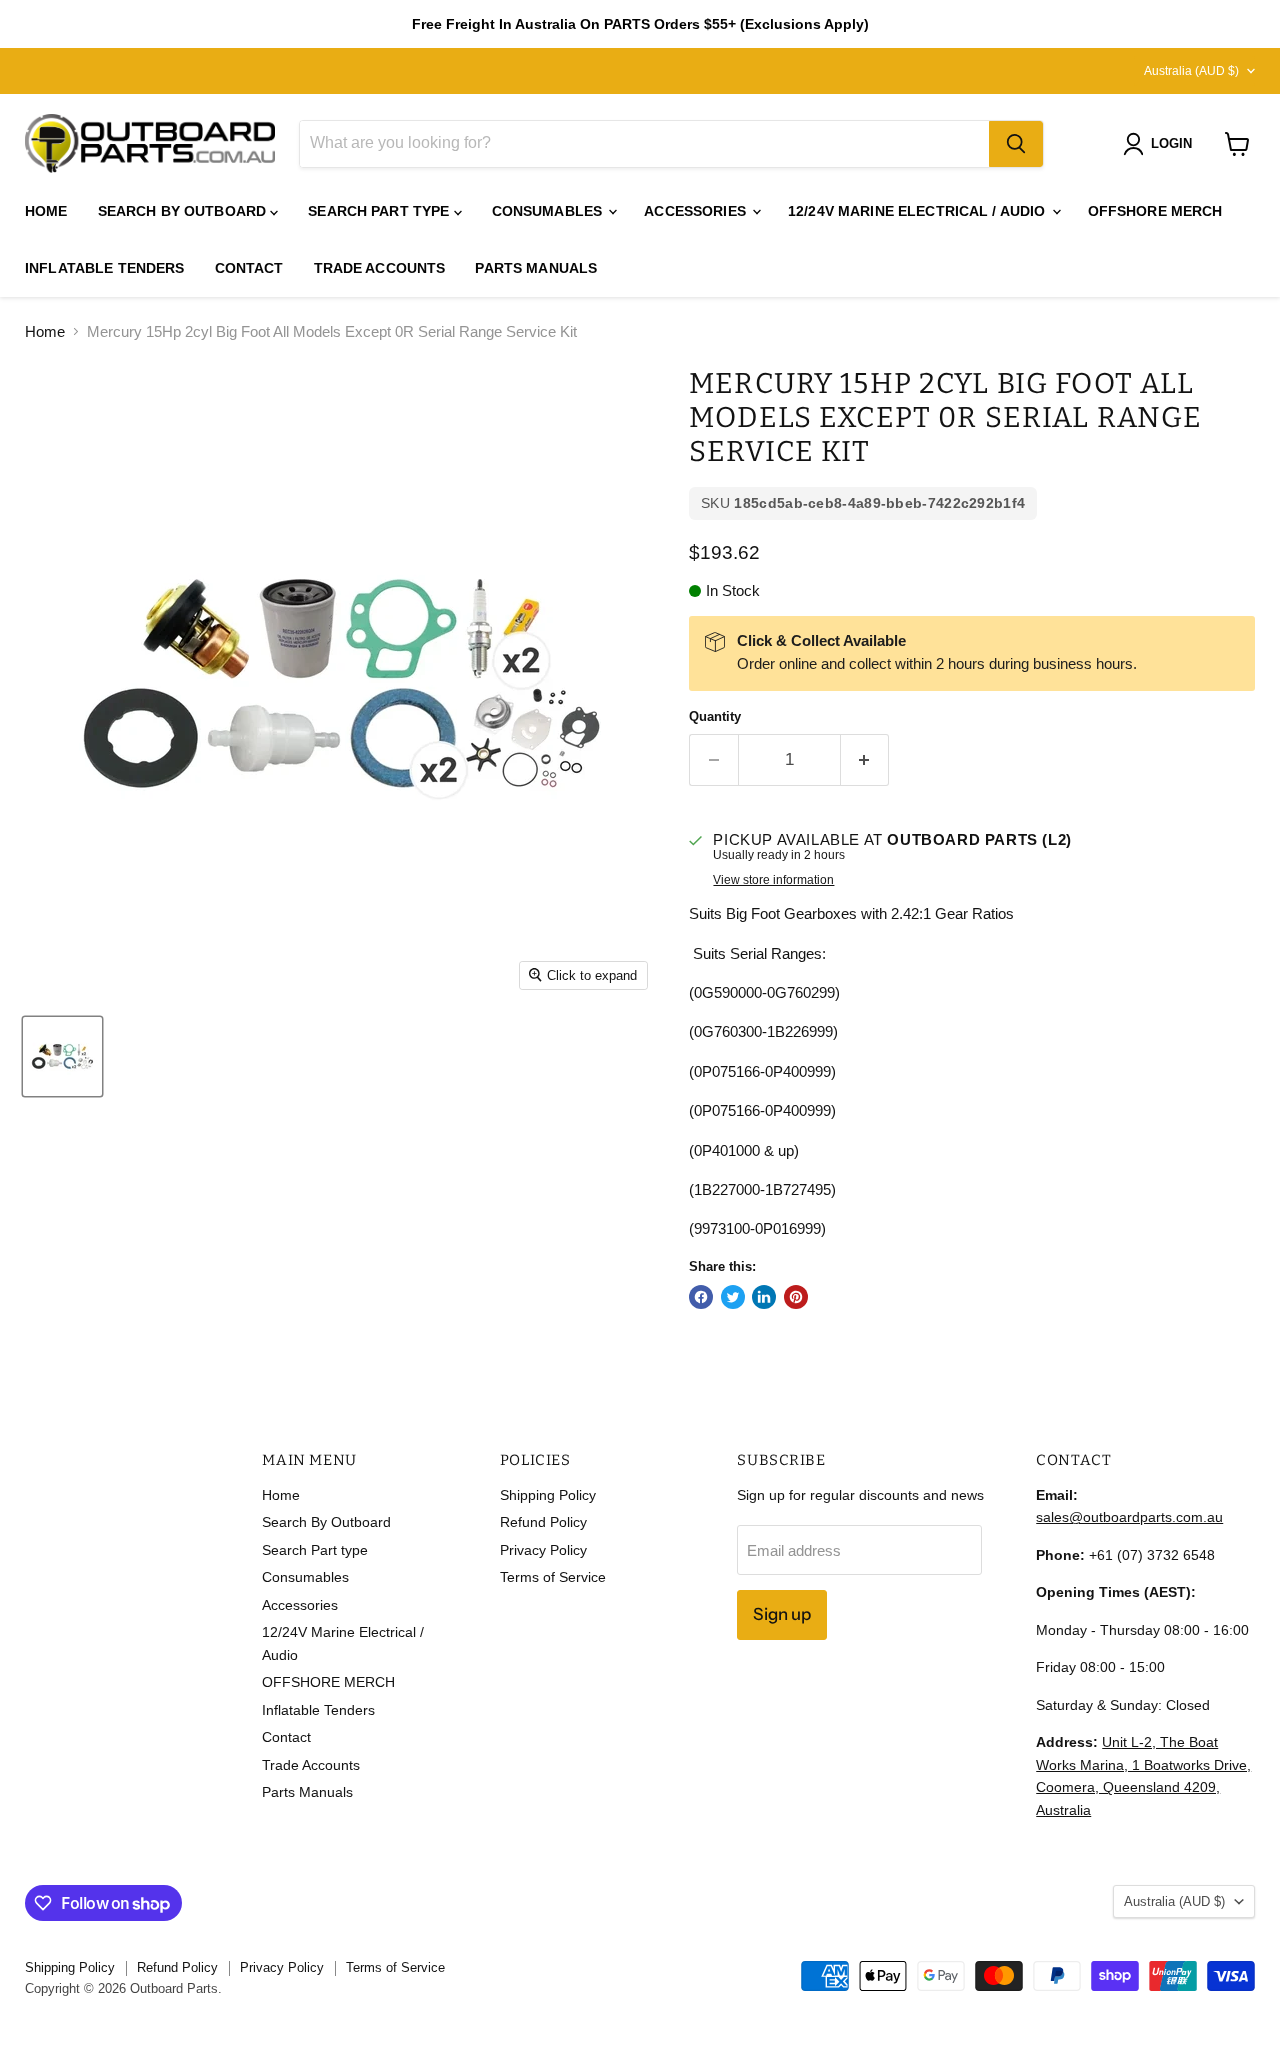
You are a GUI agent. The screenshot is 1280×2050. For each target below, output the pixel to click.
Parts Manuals (536, 268)
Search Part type (380, 211)
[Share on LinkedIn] (764, 1297)
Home (46, 211)
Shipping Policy (548, 1495)
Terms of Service (553, 1577)
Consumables (549, 211)
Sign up (782, 1614)
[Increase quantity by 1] (865, 759)
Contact (249, 268)
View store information (773, 880)
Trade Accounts (380, 268)
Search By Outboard (184, 211)
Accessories (697, 211)
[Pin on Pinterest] (796, 1297)
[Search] (1016, 144)
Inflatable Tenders (105, 268)
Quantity (715, 716)
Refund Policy (543, 1522)
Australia (1191, 71)
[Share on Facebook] (701, 1297)
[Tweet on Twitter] (733, 1297)
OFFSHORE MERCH (1155, 211)
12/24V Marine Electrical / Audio (919, 211)
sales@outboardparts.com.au (1129, 1517)
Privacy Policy (543, 1550)
